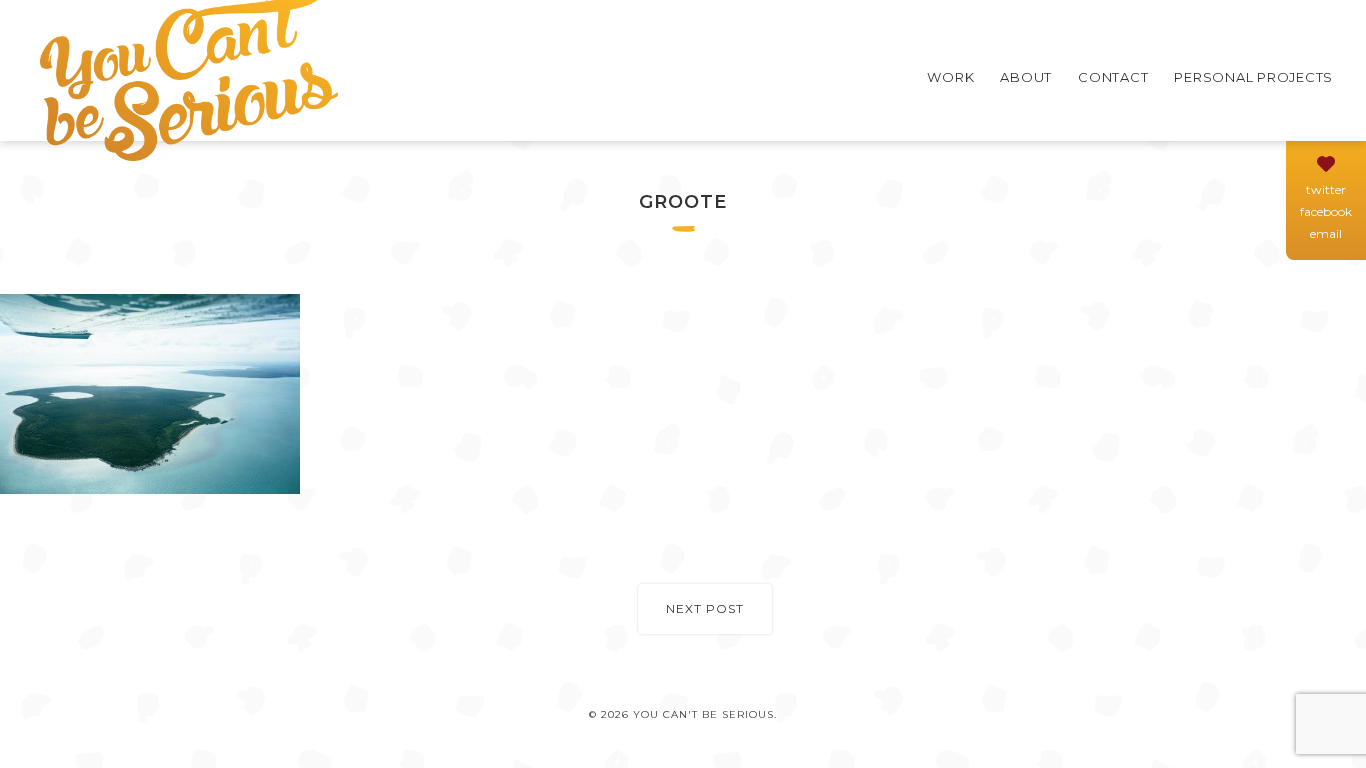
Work (950, 77)
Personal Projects (1253, 77)
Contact (1113, 77)
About (1026, 77)
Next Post (705, 608)
